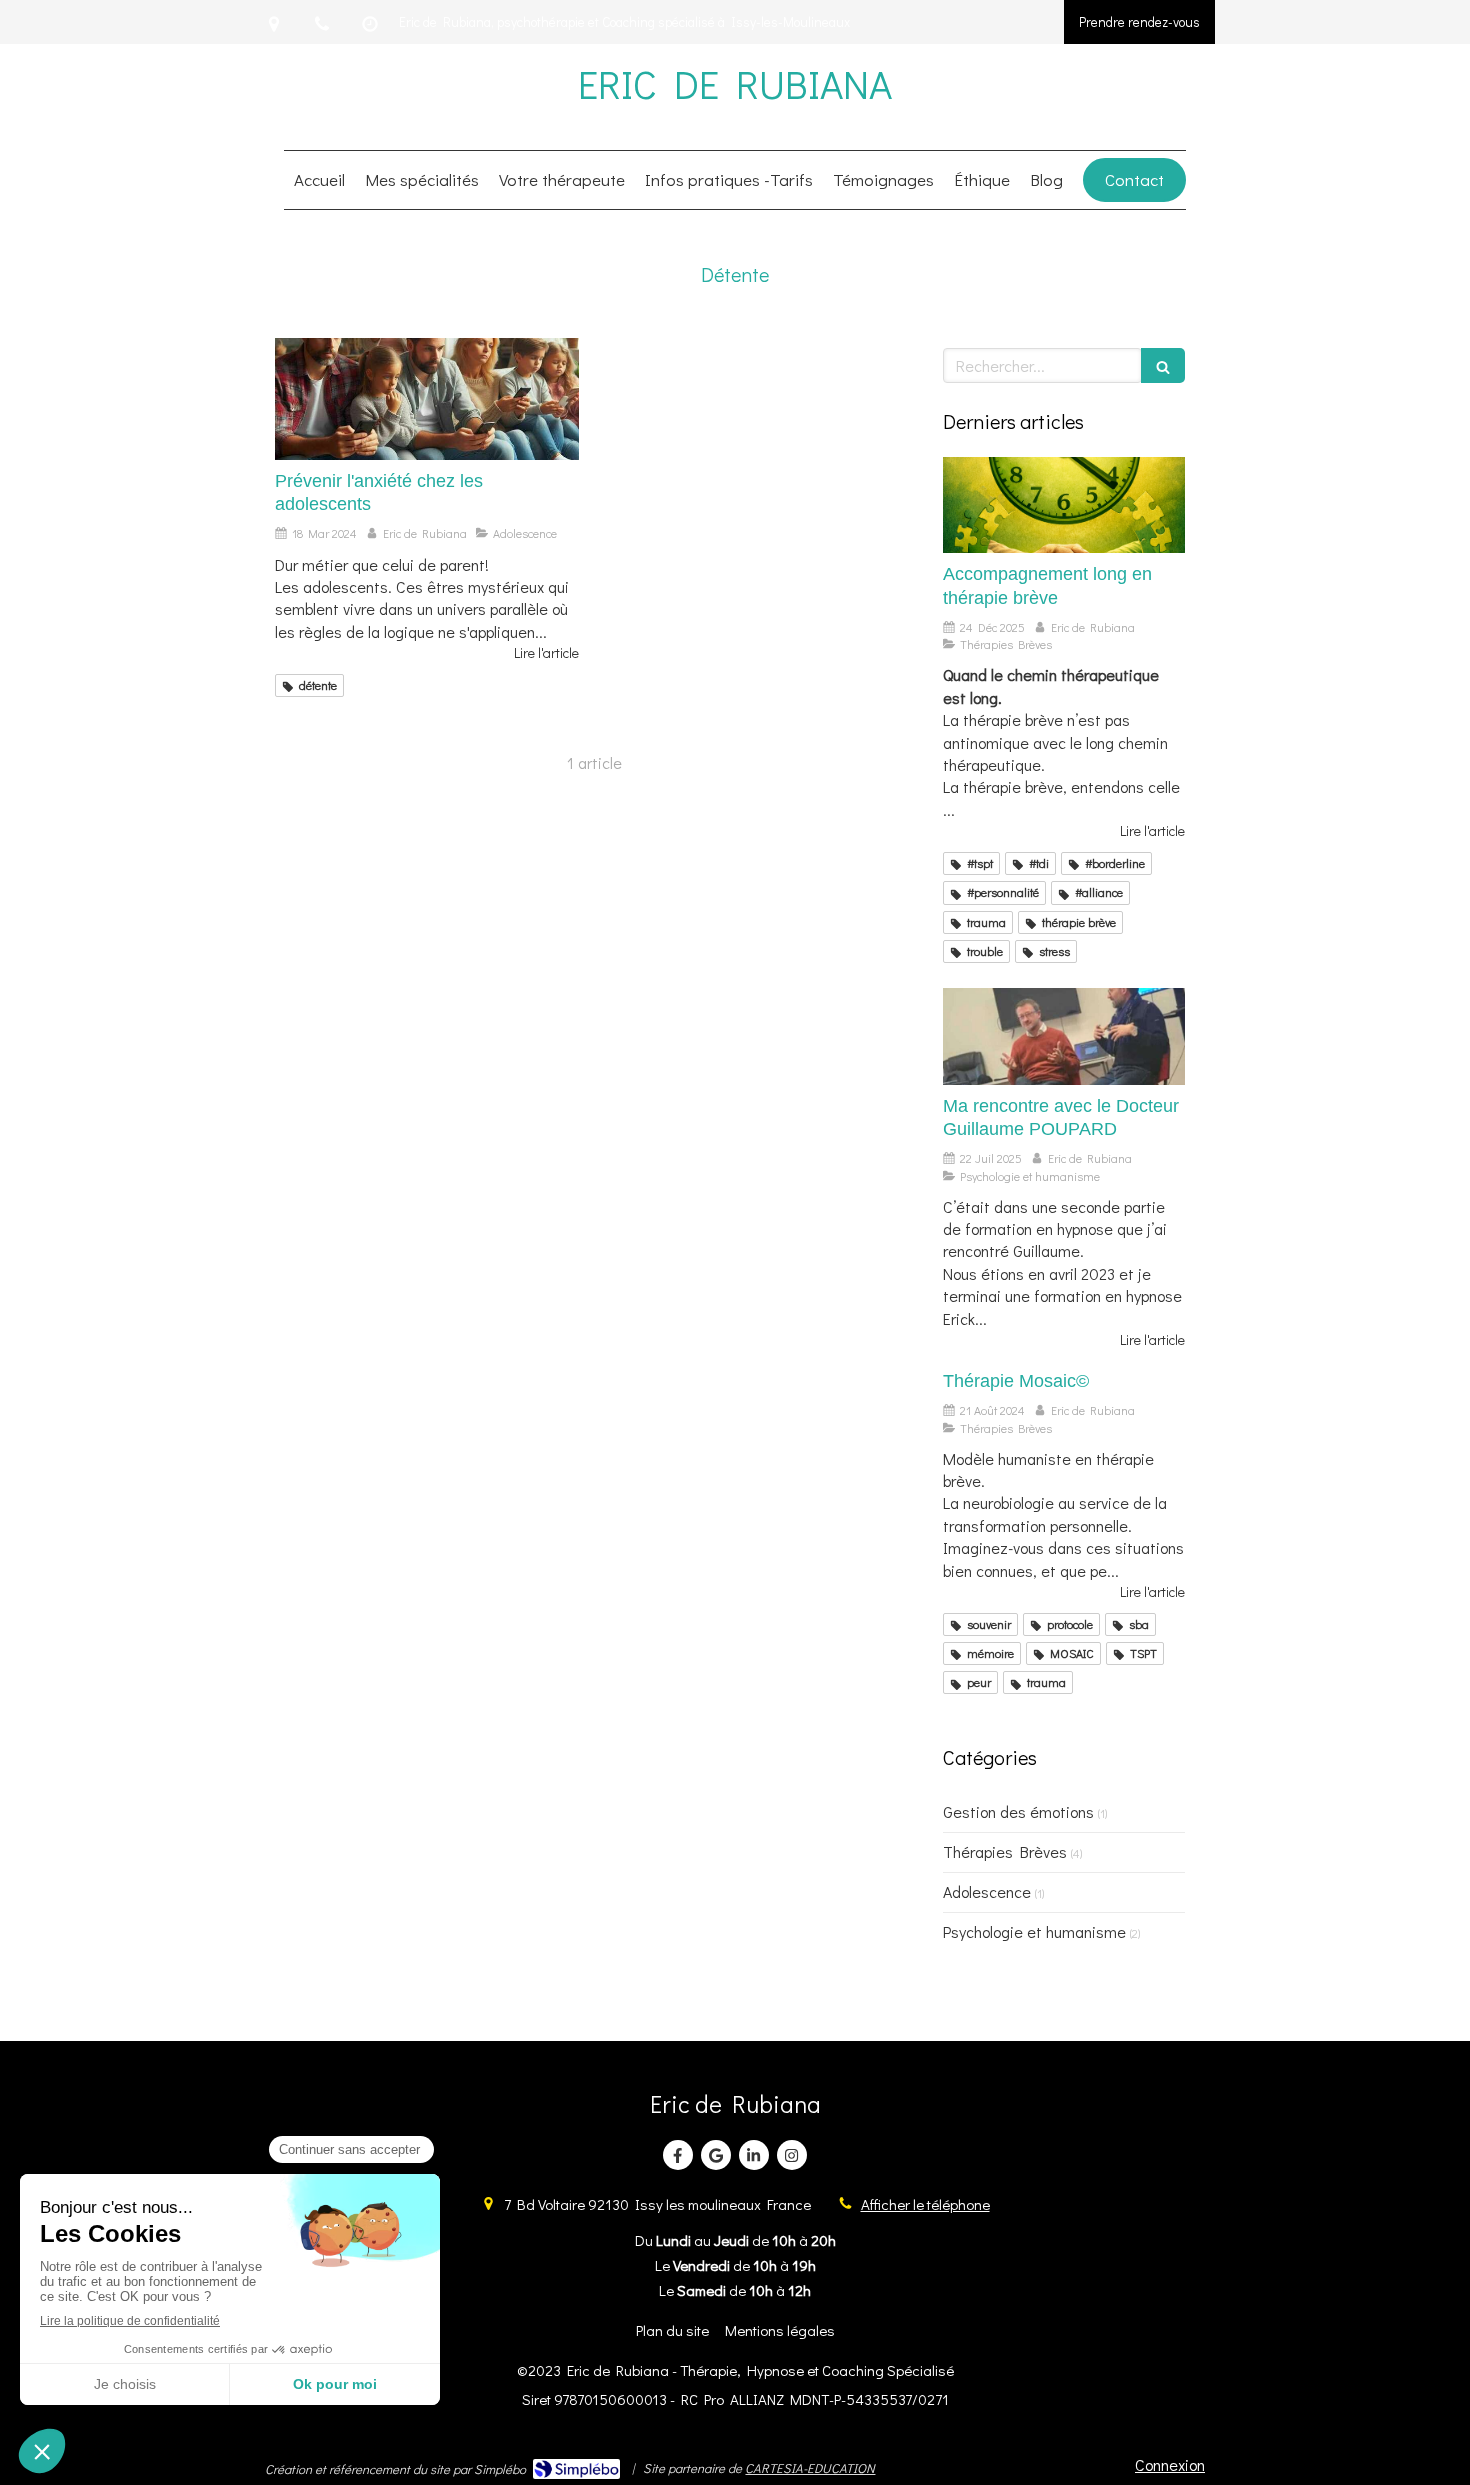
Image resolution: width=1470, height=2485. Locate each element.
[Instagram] (792, 2155)
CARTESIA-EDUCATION (810, 2467)
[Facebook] (678, 2155)
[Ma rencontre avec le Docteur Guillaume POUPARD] (1064, 1036)
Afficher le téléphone (925, 2204)
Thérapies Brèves (1005, 1851)
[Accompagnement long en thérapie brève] (1064, 505)
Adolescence (987, 1891)
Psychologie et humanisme (1034, 1931)
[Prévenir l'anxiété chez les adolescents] (427, 399)
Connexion (1170, 2464)
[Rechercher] (1163, 365)
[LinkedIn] (754, 2155)
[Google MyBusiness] (716, 2155)
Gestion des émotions (1018, 1811)
